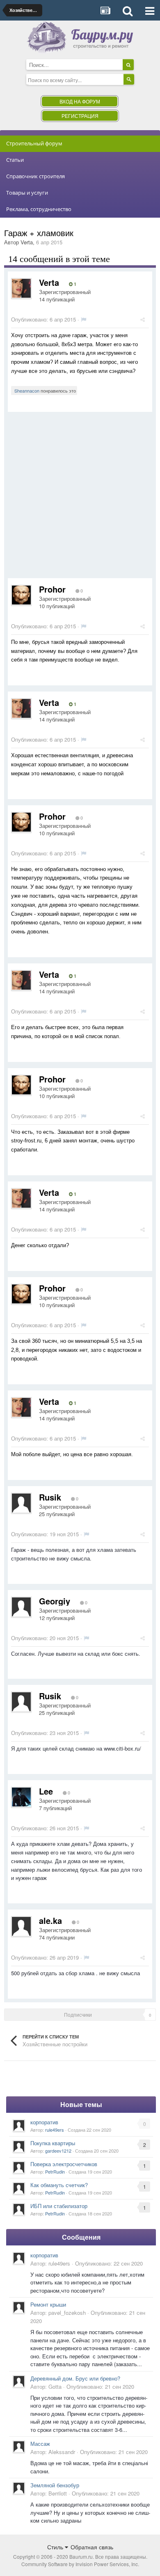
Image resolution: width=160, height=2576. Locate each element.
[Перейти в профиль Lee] (21, 1797)
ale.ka (50, 1920)
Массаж (40, 2444)
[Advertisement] (80, 498)
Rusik (50, 1497)
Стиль (56, 2547)
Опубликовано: (43, 319)
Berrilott (58, 2493)
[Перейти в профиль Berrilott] (19, 2488)
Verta (27, 242)
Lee (46, 1791)
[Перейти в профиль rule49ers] (19, 2126)
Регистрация (80, 116)
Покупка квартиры (53, 2143)
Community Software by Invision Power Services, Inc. (80, 2564)
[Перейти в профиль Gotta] (19, 2381)
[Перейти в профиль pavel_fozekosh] (19, 2307)
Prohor (52, 589)
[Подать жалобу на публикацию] (83, 319)
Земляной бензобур (55, 2485)
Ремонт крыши (48, 2304)
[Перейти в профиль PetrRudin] (19, 2167)
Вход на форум (80, 101)
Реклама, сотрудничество (39, 209)
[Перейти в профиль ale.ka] (21, 1926)
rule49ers (55, 2130)
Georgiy (55, 1601)
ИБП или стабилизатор (59, 2206)
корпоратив (44, 2122)
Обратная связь (92, 2547)
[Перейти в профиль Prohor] (21, 595)
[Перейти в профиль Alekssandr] (19, 2447)
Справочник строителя (35, 176)
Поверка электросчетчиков (64, 2164)
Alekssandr (62, 2452)
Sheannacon (27, 391)
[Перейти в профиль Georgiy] (21, 1607)
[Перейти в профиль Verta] (21, 288)
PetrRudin (55, 2172)
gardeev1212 (58, 2151)
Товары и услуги (27, 193)
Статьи (15, 160)
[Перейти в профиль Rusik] (21, 1503)
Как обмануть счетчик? (59, 2185)
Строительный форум (34, 143)
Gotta (55, 2386)
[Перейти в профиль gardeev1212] (19, 2146)
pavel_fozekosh (67, 2313)
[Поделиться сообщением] (143, 319)
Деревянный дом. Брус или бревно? (75, 2378)
